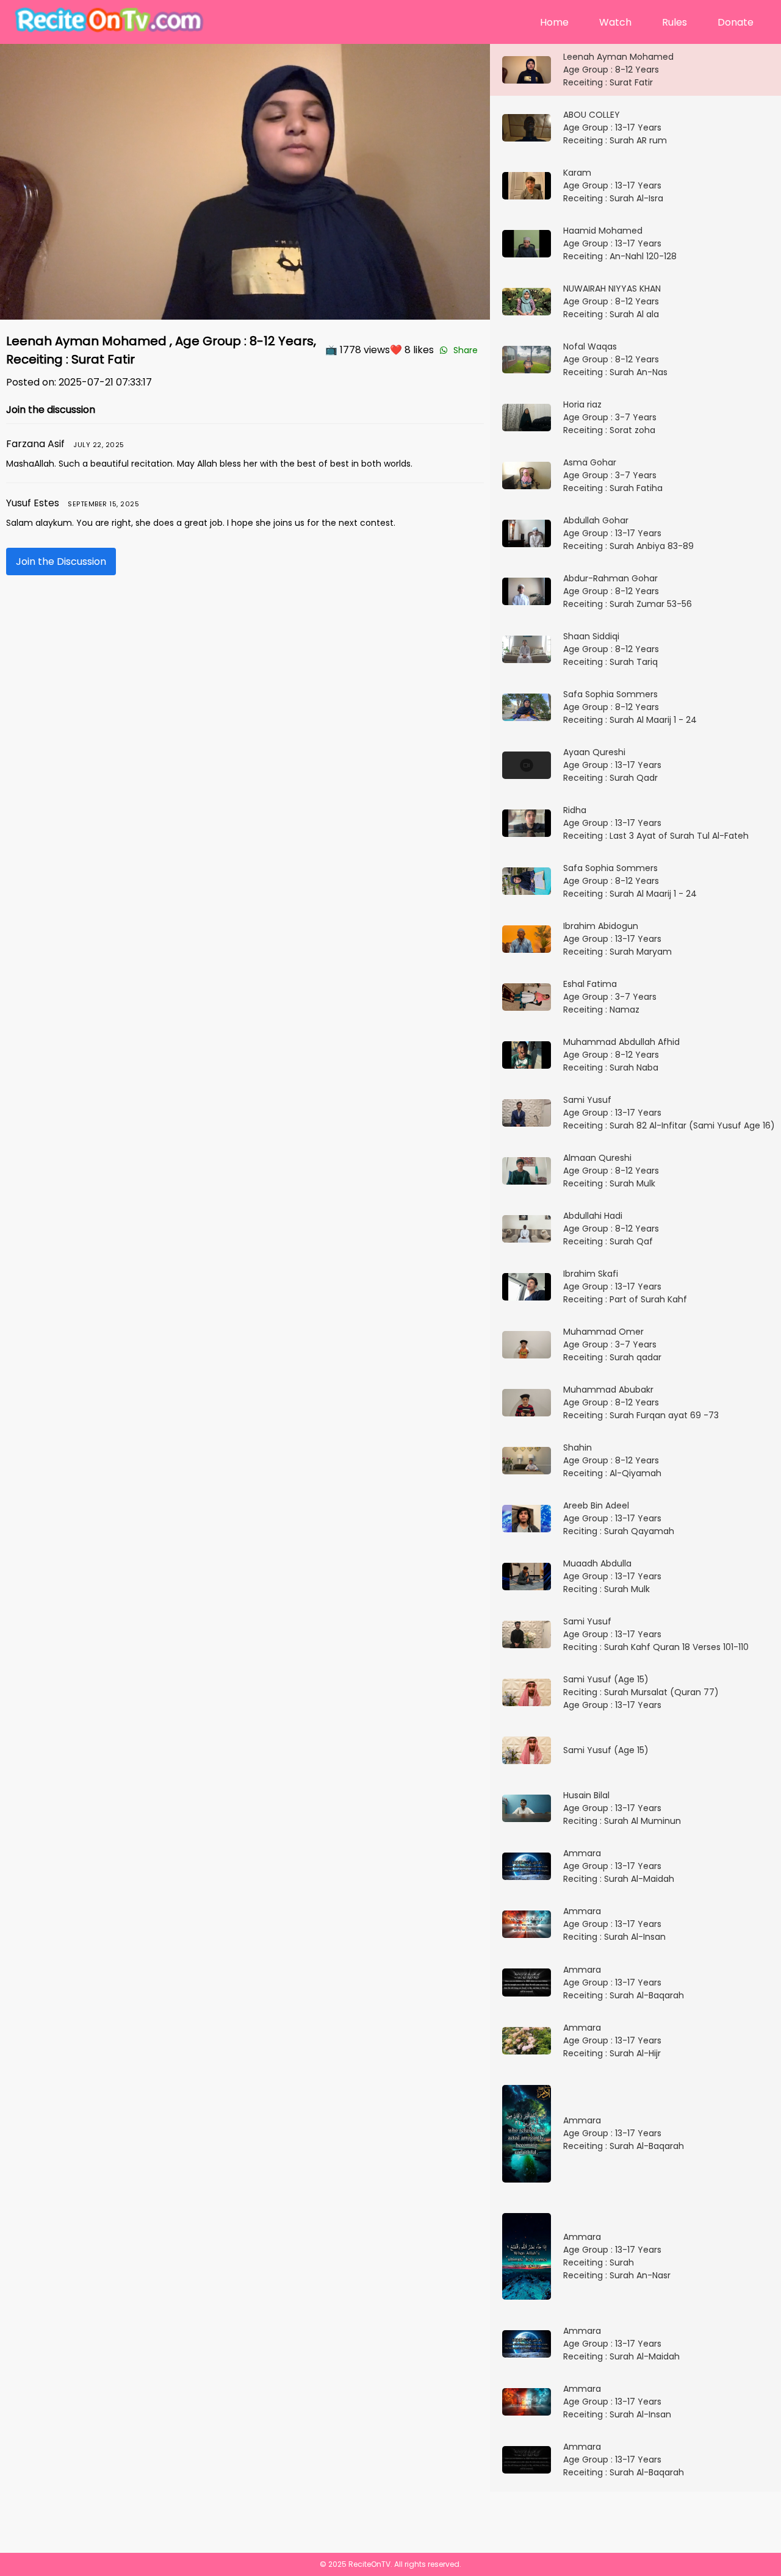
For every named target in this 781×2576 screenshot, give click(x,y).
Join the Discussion (61, 561)
